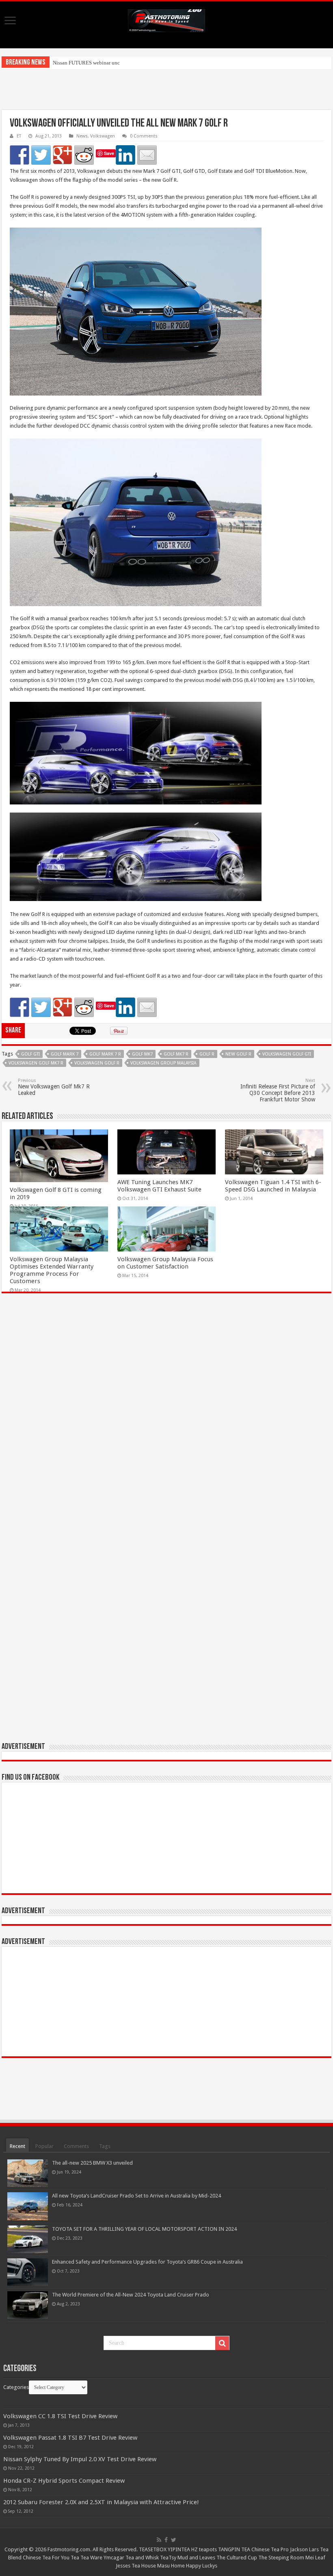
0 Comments (144, 136)
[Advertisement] (166, 90)
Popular (44, 2146)
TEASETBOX (153, 2549)
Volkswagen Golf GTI (287, 1054)
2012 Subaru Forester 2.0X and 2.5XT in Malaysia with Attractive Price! (101, 2502)
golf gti (30, 1054)
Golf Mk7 (142, 1054)
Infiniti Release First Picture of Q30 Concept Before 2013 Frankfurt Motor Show (278, 1090)
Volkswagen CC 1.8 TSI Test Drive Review (60, 2416)
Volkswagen (103, 136)
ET (19, 136)
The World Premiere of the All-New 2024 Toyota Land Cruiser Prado (131, 2295)
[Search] (222, 2343)
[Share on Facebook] (19, 155)
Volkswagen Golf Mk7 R (36, 1063)
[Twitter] (174, 2540)
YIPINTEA (179, 2549)
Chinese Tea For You (46, 2558)
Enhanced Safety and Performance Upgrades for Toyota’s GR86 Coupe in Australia (147, 2262)
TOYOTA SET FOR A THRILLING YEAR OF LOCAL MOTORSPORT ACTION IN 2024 (144, 2229)
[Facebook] (166, 2540)
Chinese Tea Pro (270, 2549)
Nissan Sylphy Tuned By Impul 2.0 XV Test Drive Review (80, 2459)
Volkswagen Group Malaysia (163, 1063)
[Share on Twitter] (41, 155)
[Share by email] (147, 155)
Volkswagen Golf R (97, 1063)
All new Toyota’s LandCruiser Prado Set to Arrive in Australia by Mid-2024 (136, 2196)
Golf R (207, 1054)
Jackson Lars (304, 2549)
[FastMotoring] (166, 19)
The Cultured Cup (237, 2558)
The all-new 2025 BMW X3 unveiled (92, 2163)
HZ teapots (204, 2549)
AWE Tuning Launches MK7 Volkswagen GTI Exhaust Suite (159, 1186)
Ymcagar (114, 2558)
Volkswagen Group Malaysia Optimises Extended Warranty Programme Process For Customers (52, 1270)
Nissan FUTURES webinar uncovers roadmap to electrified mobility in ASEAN (139, 63)
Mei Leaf (315, 2558)
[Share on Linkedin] (125, 155)
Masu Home (171, 2566)
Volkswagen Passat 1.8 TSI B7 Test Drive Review (70, 2438)
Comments (76, 2146)
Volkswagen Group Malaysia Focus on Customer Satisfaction (165, 1263)
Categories (16, 2387)
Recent (17, 2146)
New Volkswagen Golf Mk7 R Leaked (54, 1087)
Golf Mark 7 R (105, 1054)
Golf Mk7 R (176, 1054)
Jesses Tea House (136, 2566)
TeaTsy (168, 2558)
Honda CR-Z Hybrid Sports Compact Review (64, 2481)
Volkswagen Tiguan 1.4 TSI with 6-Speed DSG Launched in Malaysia (273, 1186)
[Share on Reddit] (84, 155)
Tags (105, 2146)
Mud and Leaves (196, 2558)
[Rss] (159, 2540)
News (82, 136)
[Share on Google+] (63, 155)
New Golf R (238, 1054)
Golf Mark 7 (65, 1054)
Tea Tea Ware (86, 2558)
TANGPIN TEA (234, 2549)
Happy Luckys (202, 2566)
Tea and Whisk (142, 2558)
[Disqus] (166, 1417)
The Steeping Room (281, 2558)
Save (109, 153)
